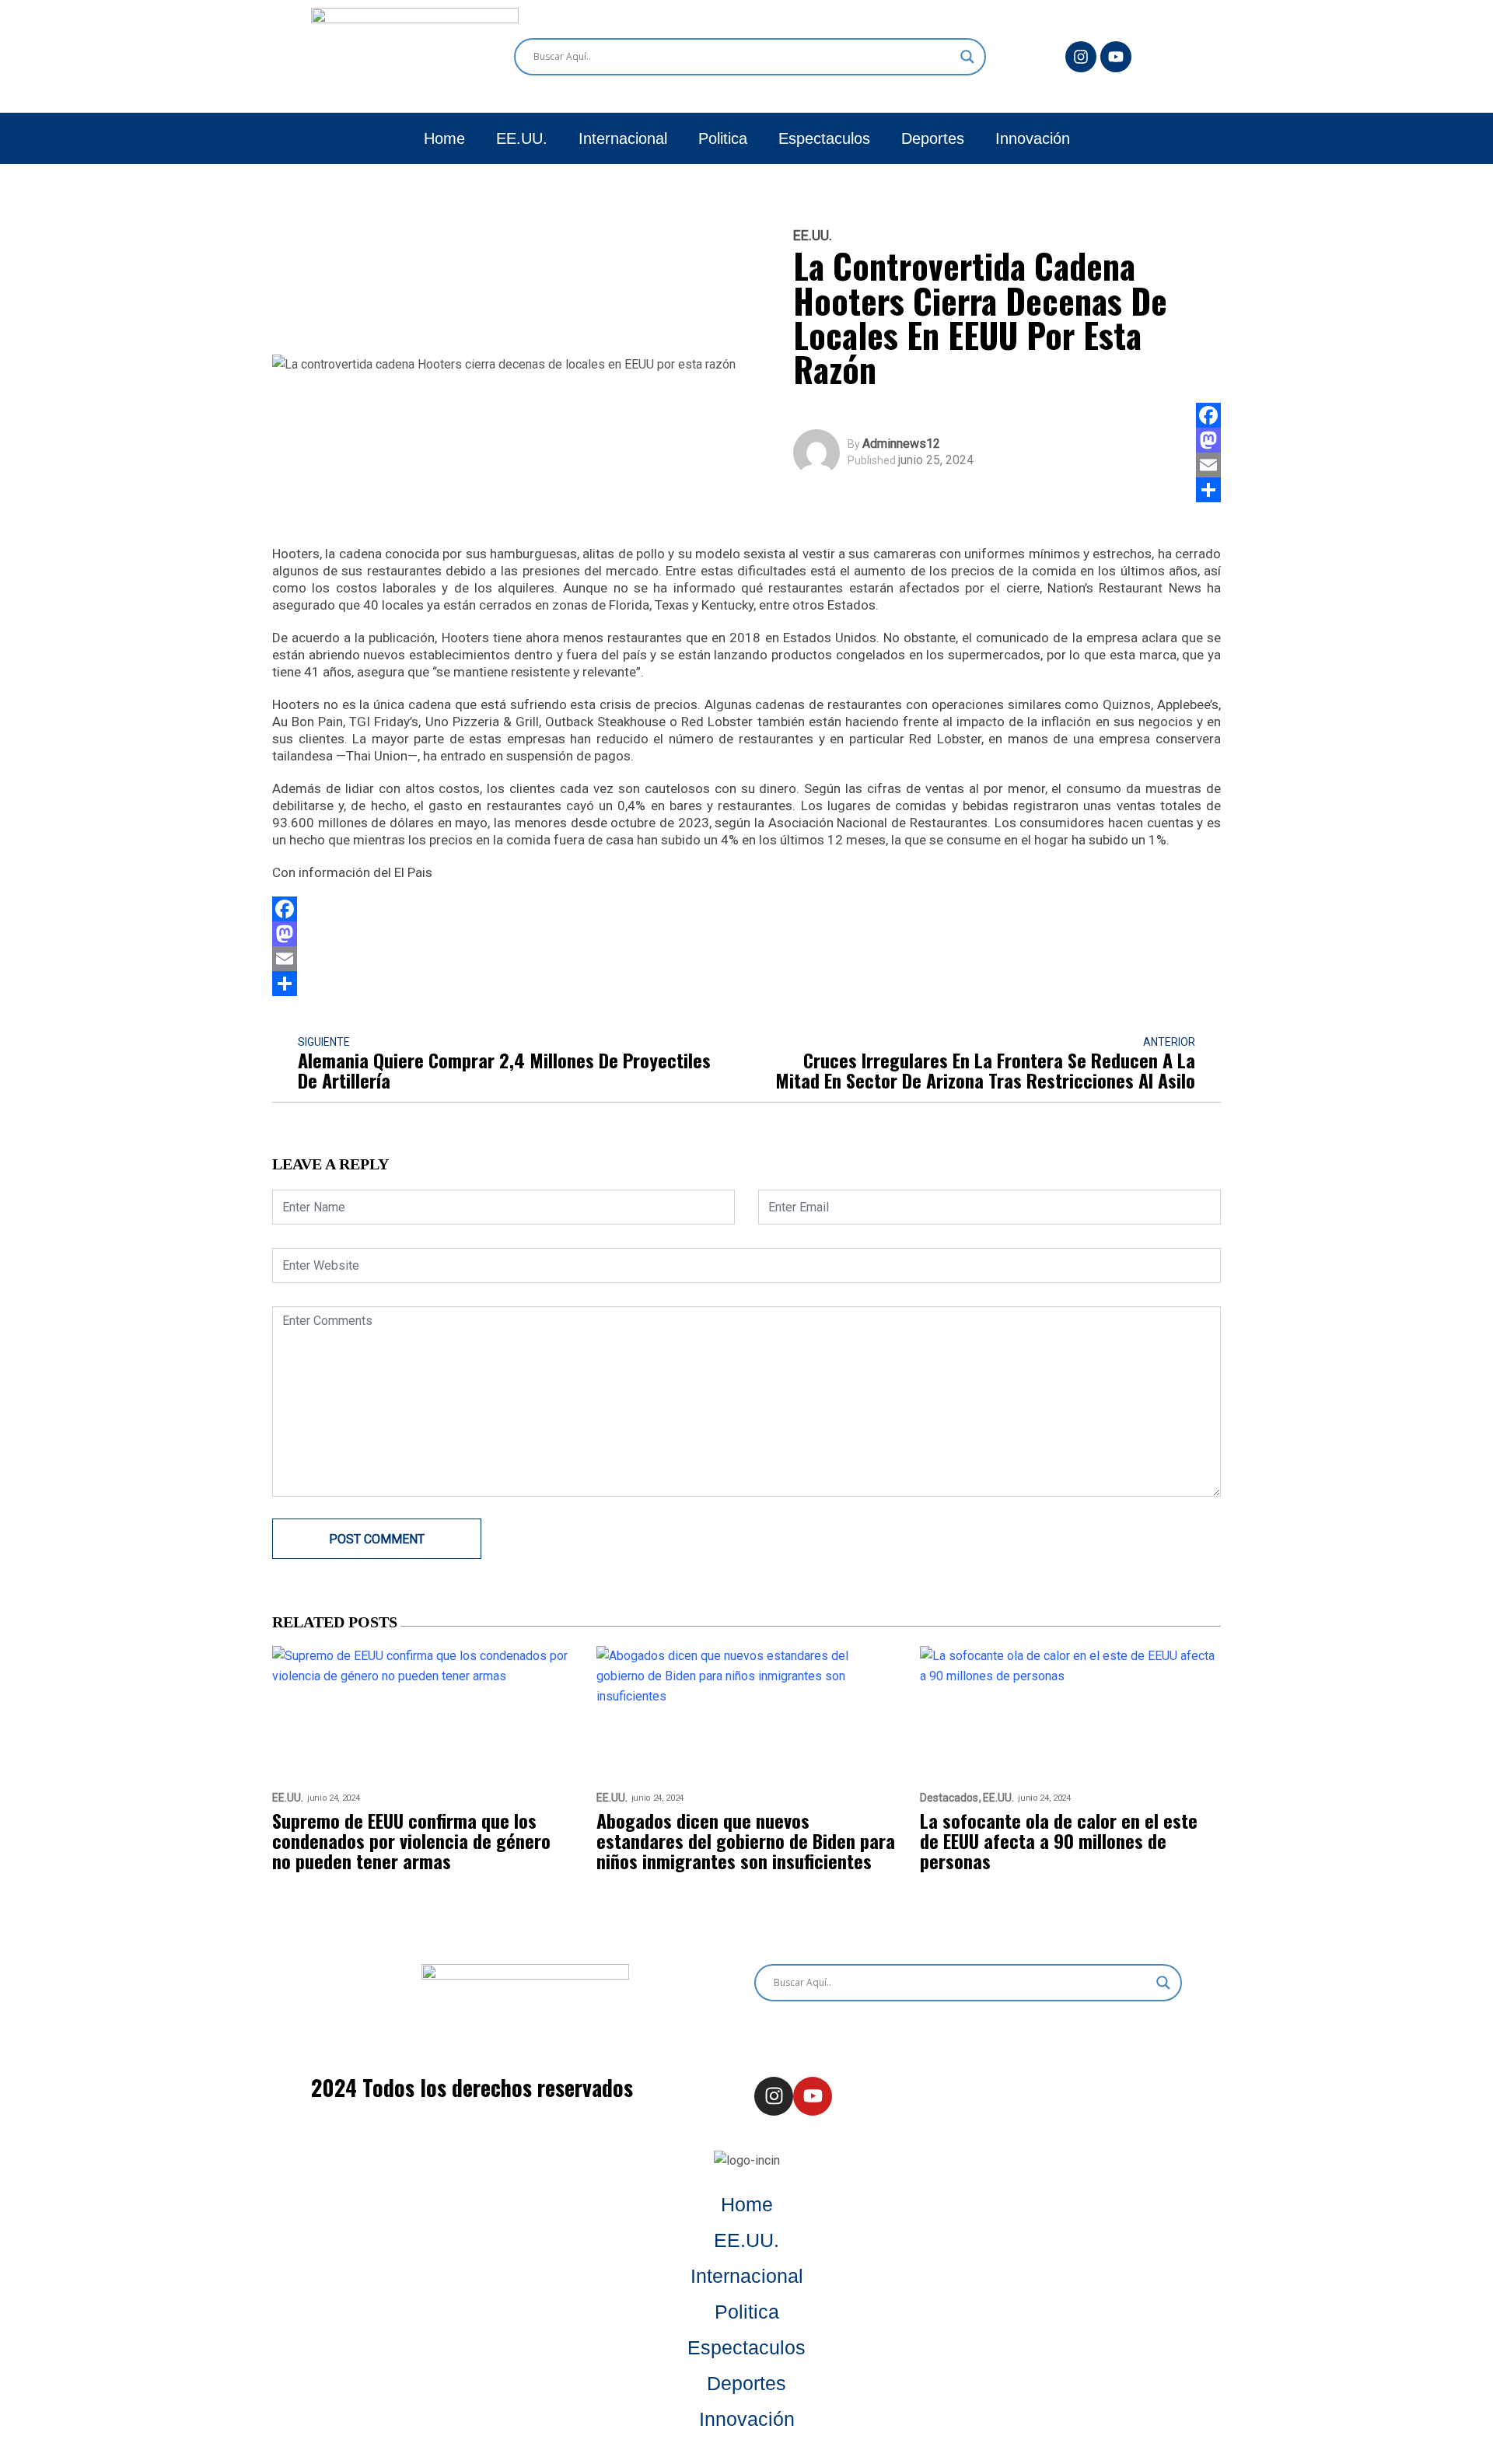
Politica (723, 138)
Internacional (623, 138)
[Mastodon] (1208, 440)
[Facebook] (1208, 415)
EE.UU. (522, 138)
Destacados (949, 1798)
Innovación (1033, 138)
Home (444, 138)
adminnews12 (901, 444)
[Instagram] (1081, 57)
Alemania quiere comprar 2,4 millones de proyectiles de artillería (504, 1070)
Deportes (933, 138)
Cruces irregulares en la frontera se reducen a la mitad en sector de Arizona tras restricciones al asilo (985, 1070)
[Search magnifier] (967, 57)
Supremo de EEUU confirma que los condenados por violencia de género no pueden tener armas (411, 1840)
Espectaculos (824, 138)
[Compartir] (1208, 490)
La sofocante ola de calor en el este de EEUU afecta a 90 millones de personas (1059, 1840)
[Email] (1208, 465)
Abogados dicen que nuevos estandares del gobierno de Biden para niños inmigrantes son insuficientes (746, 1840)
